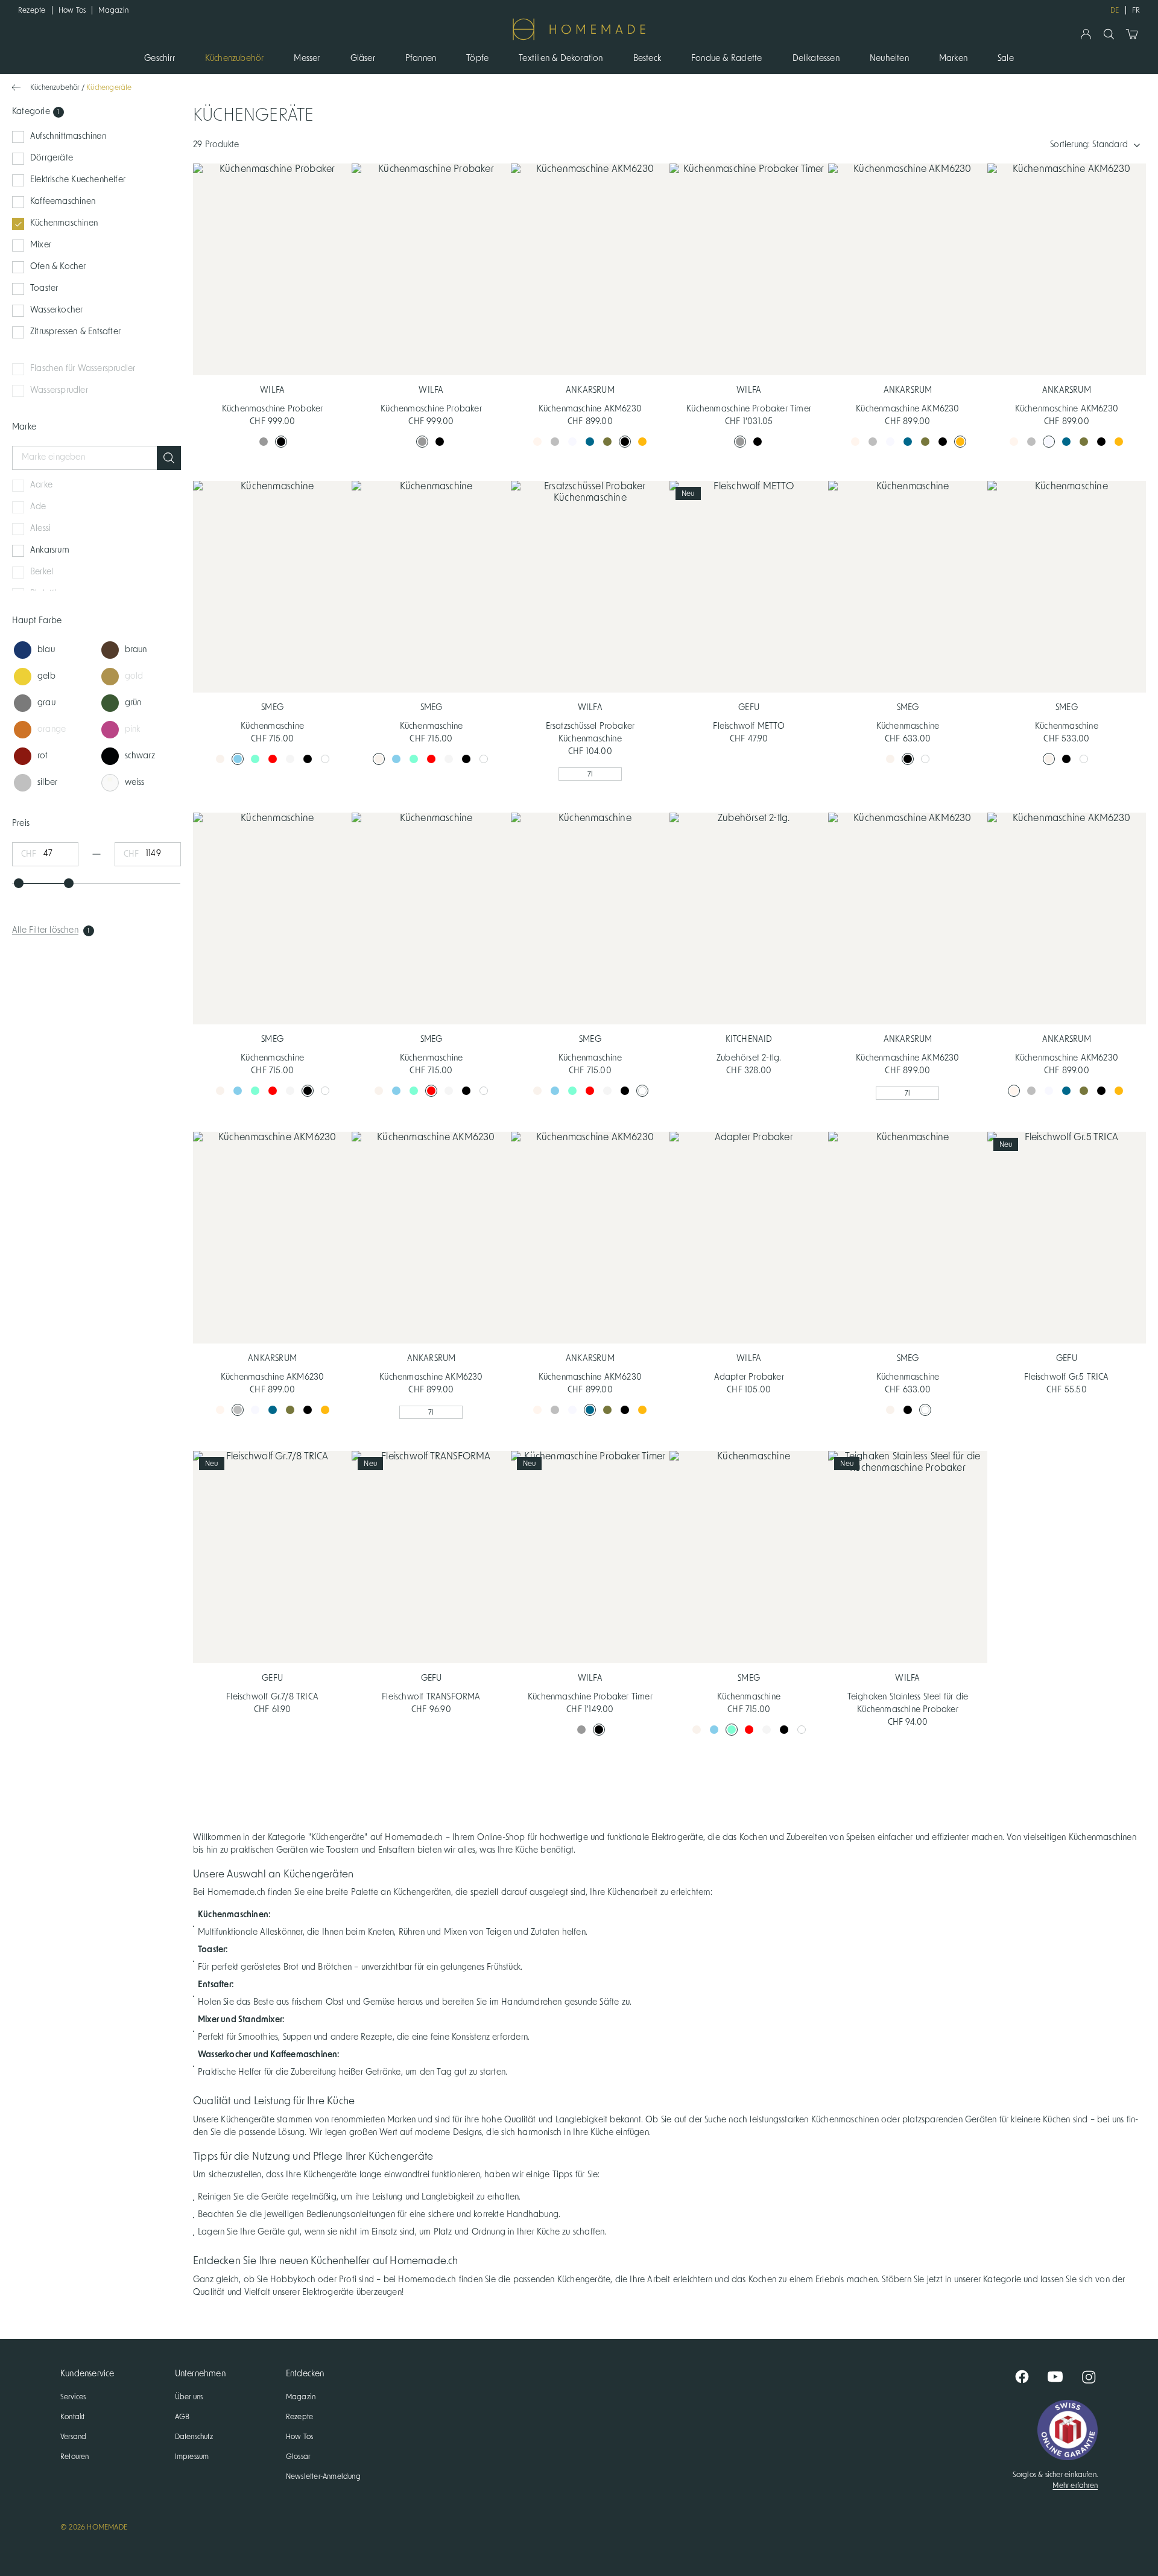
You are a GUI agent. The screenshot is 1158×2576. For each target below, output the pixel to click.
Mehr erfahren (1075, 2486)
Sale (1006, 59)
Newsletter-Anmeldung (323, 2476)
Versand (73, 2437)
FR (1136, 10)
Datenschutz (194, 2437)
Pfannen (421, 59)
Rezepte (32, 10)
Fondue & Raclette (726, 59)
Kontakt (72, 2417)
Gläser (363, 59)
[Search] (1109, 34)
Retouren (75, 2457)
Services (73, 2397)
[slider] (19, 883)
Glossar (298, 2457)
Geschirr (160, 59)
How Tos (72, 10)
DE (1115, 10)
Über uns (189, 2397)
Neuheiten (889, 59)
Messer (307, 59)
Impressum (192, 2457)
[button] (169, 458)
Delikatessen (816, 59)
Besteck (647, 59)
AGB (182, 2417)
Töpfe (477, 59)
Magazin (113, 10)
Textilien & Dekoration (561, 59)
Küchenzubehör (235, 59)
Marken (953, 59)
